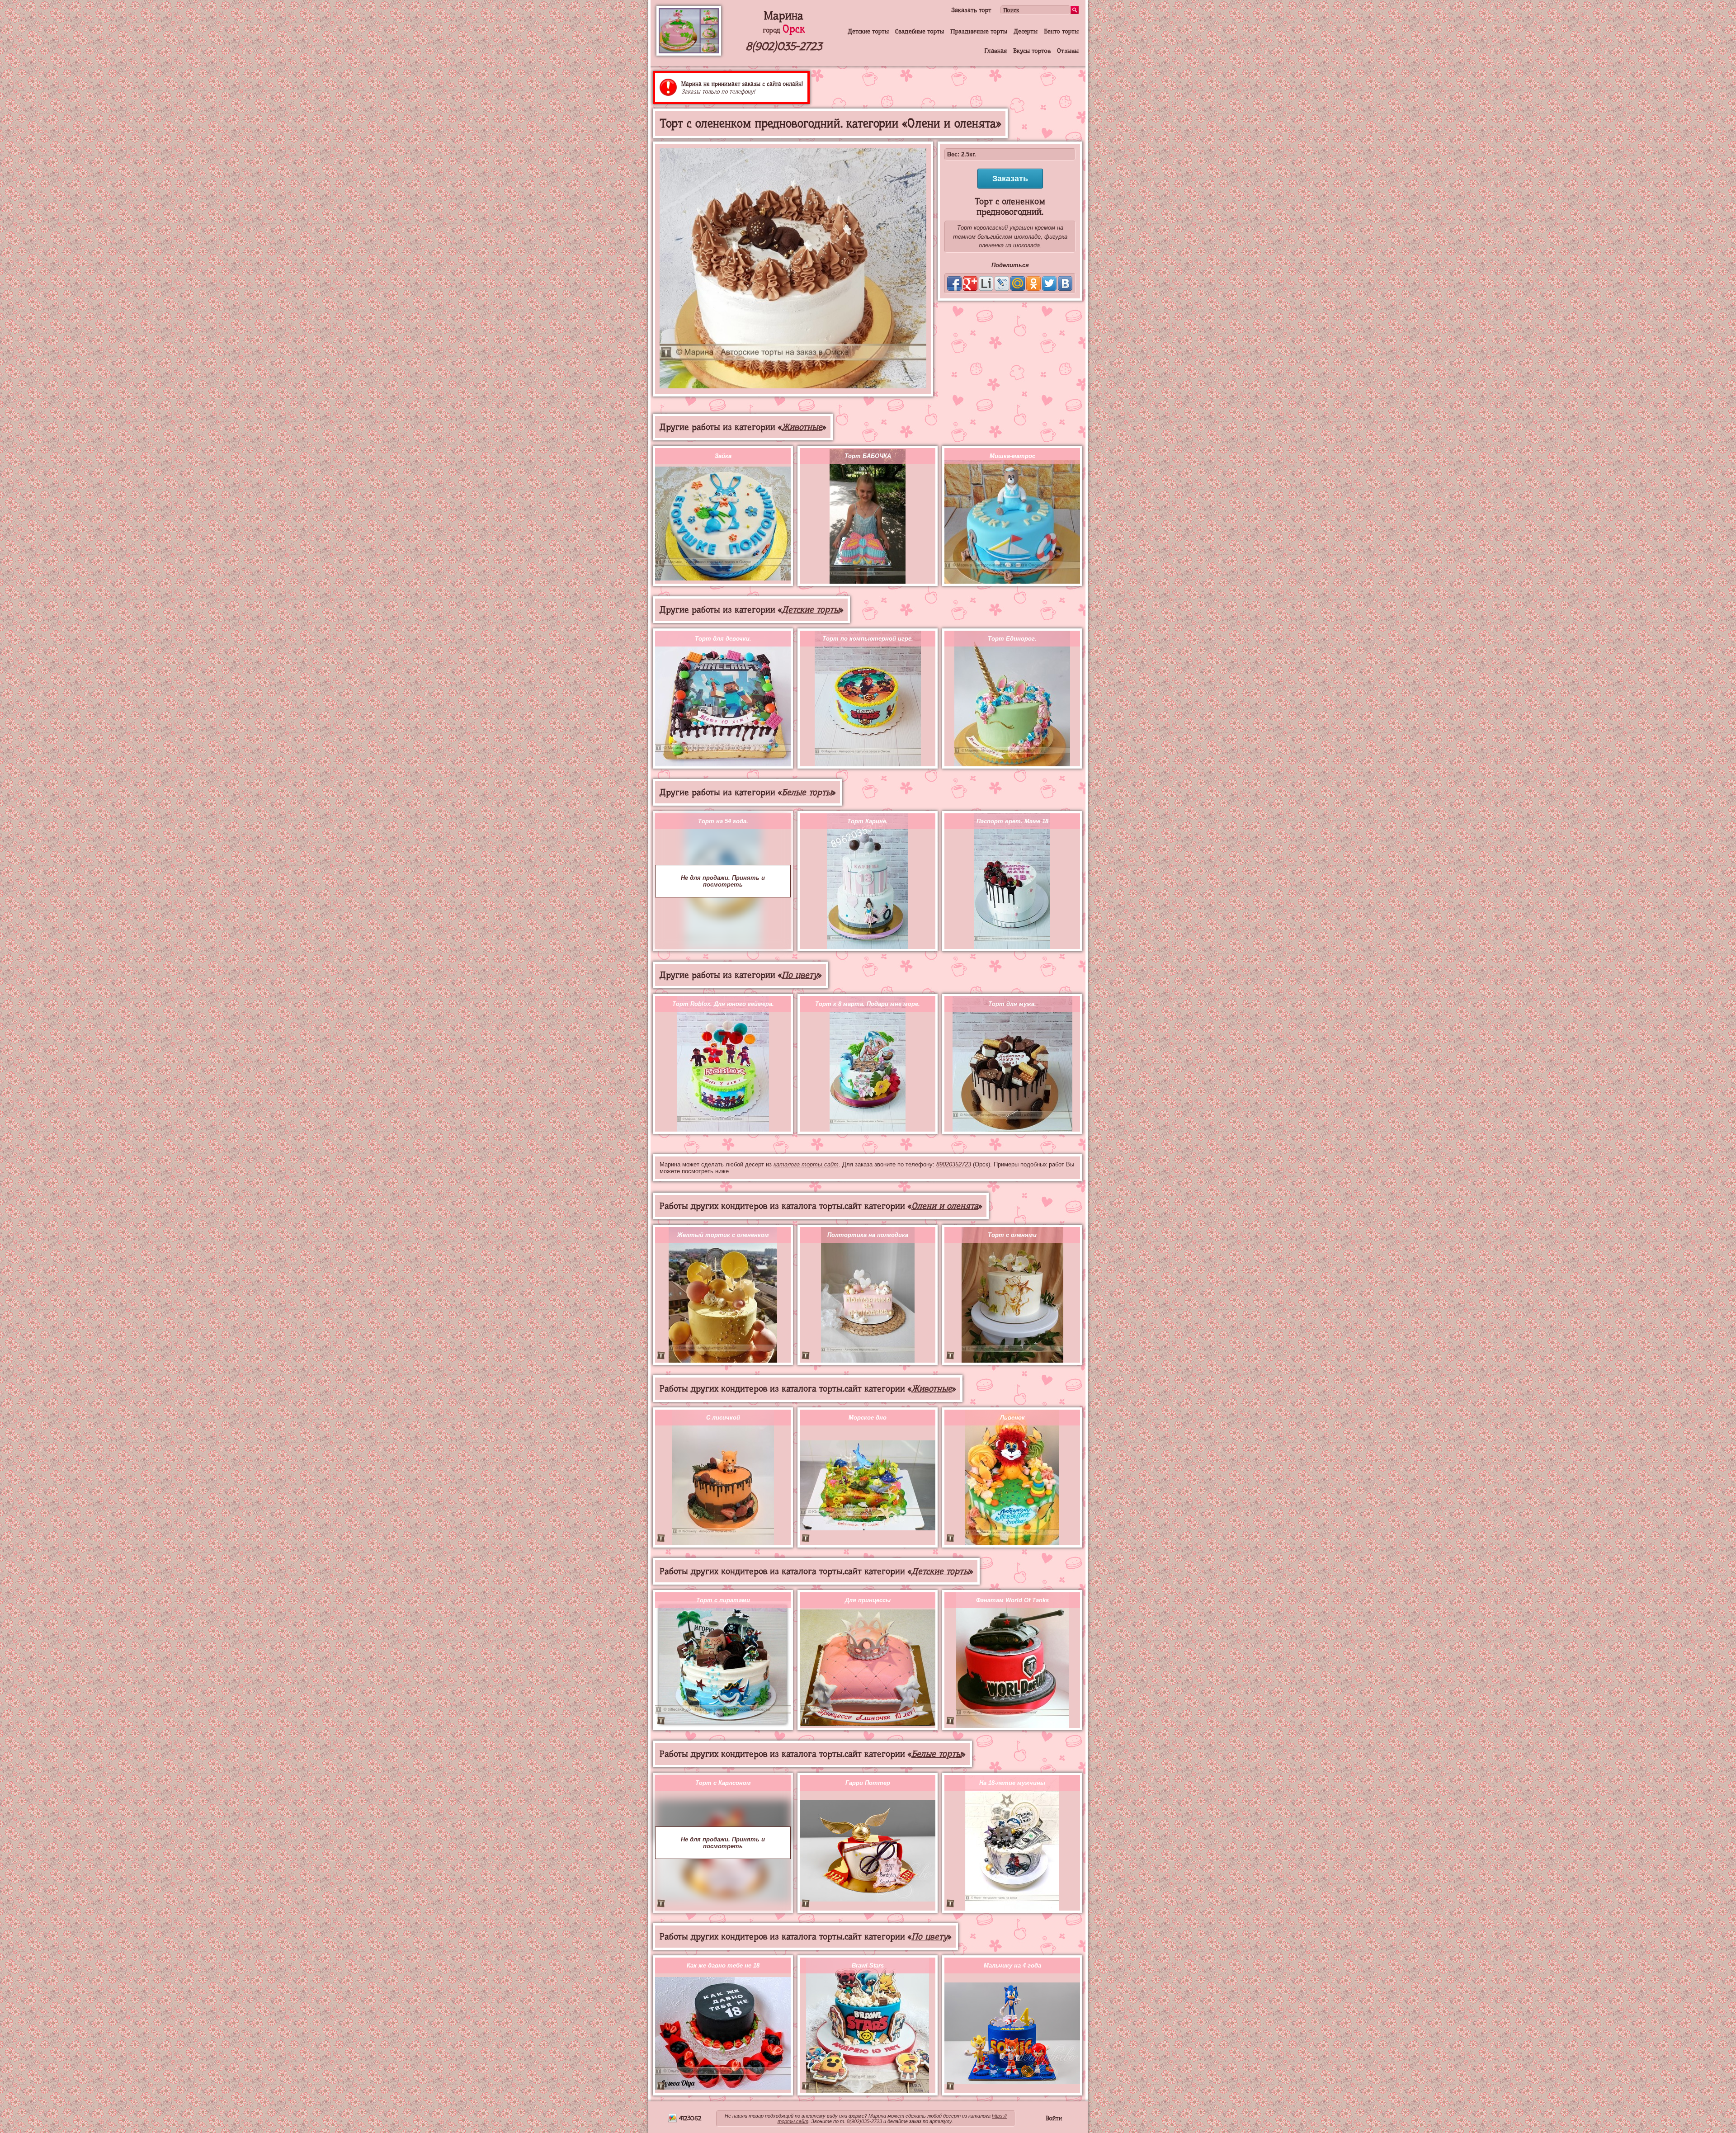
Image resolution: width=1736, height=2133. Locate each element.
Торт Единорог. (1012, 639)
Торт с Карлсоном (723, 1783)
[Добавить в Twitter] (1049, 283)
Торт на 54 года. (723, 821)
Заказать (1010, 179)
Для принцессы (868, 1600)
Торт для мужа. (1012, 1004)
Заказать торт (971, 10)
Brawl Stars (868, 1965)
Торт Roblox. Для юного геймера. (723, 1004)
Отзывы (1068, 51)
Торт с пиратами (723, 1600)
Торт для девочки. (723, 639)
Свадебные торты (920, 31)
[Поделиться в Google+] (970, 283)
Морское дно (868, 1418)
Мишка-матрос (1012, 456)
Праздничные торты (979, 31)
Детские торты (868, 31)
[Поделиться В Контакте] (1065, 283)
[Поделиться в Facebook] (954, 283)
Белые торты (807, 792)
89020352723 (954, 1164)
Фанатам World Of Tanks (1012, 1600)
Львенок (1012, 1418)
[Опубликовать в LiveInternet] (986, 283)
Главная (995, 51)
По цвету (800, 975)
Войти (1054, 2118)
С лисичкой (723, 1418)
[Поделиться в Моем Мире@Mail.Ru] (1018, 283)
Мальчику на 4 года (1012, 1965)
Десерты (1026, 31)
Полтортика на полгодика (868, 1235)
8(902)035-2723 (784, 46)
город (784, 30)
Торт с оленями (1012, 1235)
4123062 (689, 2118)
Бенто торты (1061, 31)
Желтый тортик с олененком (723, 1235)
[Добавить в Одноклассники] (1033, 283)
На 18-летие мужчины (1012, 1783)
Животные (802, 427)
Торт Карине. (868, 821)
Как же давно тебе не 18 (723, 1965)
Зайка (723, 456)
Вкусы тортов (1032, 51)
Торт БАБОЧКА (868, 456)
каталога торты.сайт (806, 1164)
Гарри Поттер (868, 1783)
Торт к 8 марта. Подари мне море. (868, 1004)
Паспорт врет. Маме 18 (1012, 821)
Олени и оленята (945, 1206)
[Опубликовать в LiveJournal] (1002, 283)
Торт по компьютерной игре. (868, 639)
